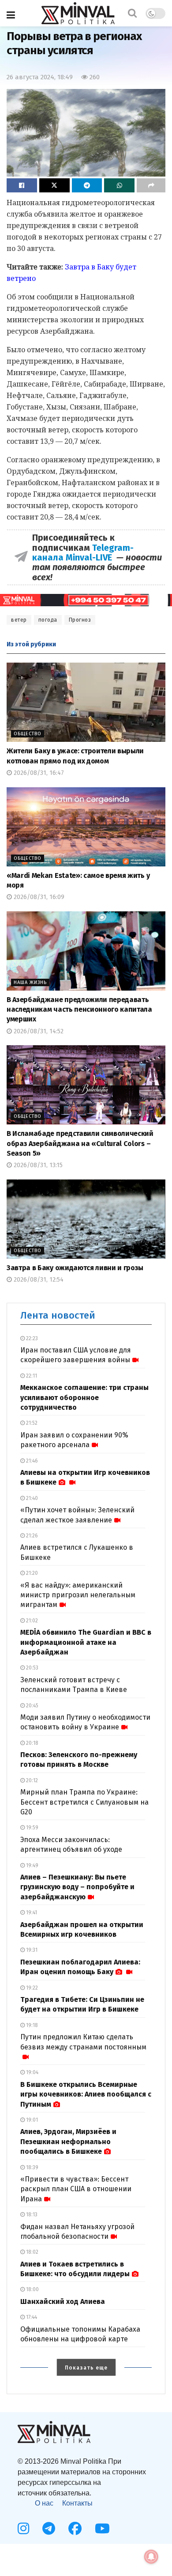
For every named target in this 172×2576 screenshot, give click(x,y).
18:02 (32, 2252)
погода (48, 620)
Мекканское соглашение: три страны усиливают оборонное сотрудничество (84, 1397)
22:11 (31, 1376)
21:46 (31, 1461)
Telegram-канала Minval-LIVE (83, 553)
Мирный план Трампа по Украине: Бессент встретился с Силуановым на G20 (84, 1802)
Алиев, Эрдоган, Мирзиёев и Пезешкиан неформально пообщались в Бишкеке (68, 2141)
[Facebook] (75, 2528)
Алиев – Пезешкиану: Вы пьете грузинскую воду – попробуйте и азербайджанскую (77, 1887)
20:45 (32, 1706)
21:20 (31, 1573)
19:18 (31, 2025)
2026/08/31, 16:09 (38, 897)
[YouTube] (102, 2528)
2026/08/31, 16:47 (38, 773)
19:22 (31, 1988)
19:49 (32, 1865)
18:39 (32, 2167)
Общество (28, 734)
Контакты (77, 2503)
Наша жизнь (30, 982)
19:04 (32, 2072)
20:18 (32, 1743)
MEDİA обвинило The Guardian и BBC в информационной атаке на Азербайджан (86, 1642)
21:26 (31, 1536)
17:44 (31, 2317)
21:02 (31, 1621)
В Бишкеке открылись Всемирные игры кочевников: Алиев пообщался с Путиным (86, 2094)
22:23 (31, 1338)
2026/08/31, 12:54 (38, 1280)
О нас (44, 2503)
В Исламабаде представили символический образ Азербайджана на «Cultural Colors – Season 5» (80, 1143)
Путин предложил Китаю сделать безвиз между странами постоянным (83, 2042)
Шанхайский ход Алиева (63, 2301)
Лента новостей (58, 1315)
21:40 (31, 1498)
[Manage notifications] (151, 2557)
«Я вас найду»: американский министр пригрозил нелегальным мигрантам (78, 1595)
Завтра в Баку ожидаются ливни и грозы (75, 1268)
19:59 (32, 1828)
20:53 (32, 1668)
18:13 (31, 2215)
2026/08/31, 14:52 (38, 1031)
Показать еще (86, 2368)
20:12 (31, 1780)
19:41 (31, 1913)
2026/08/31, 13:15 (37, 1165)
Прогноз (80, 620)
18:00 (32, 2289)
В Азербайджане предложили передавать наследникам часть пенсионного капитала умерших (79, 1010)
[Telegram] (49, 2528)
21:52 (31, 1423)
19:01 (31, 2120)
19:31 (31, 1950)
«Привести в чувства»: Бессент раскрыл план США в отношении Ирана (76, 2189)
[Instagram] (23, 2528)
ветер (19, 620)
